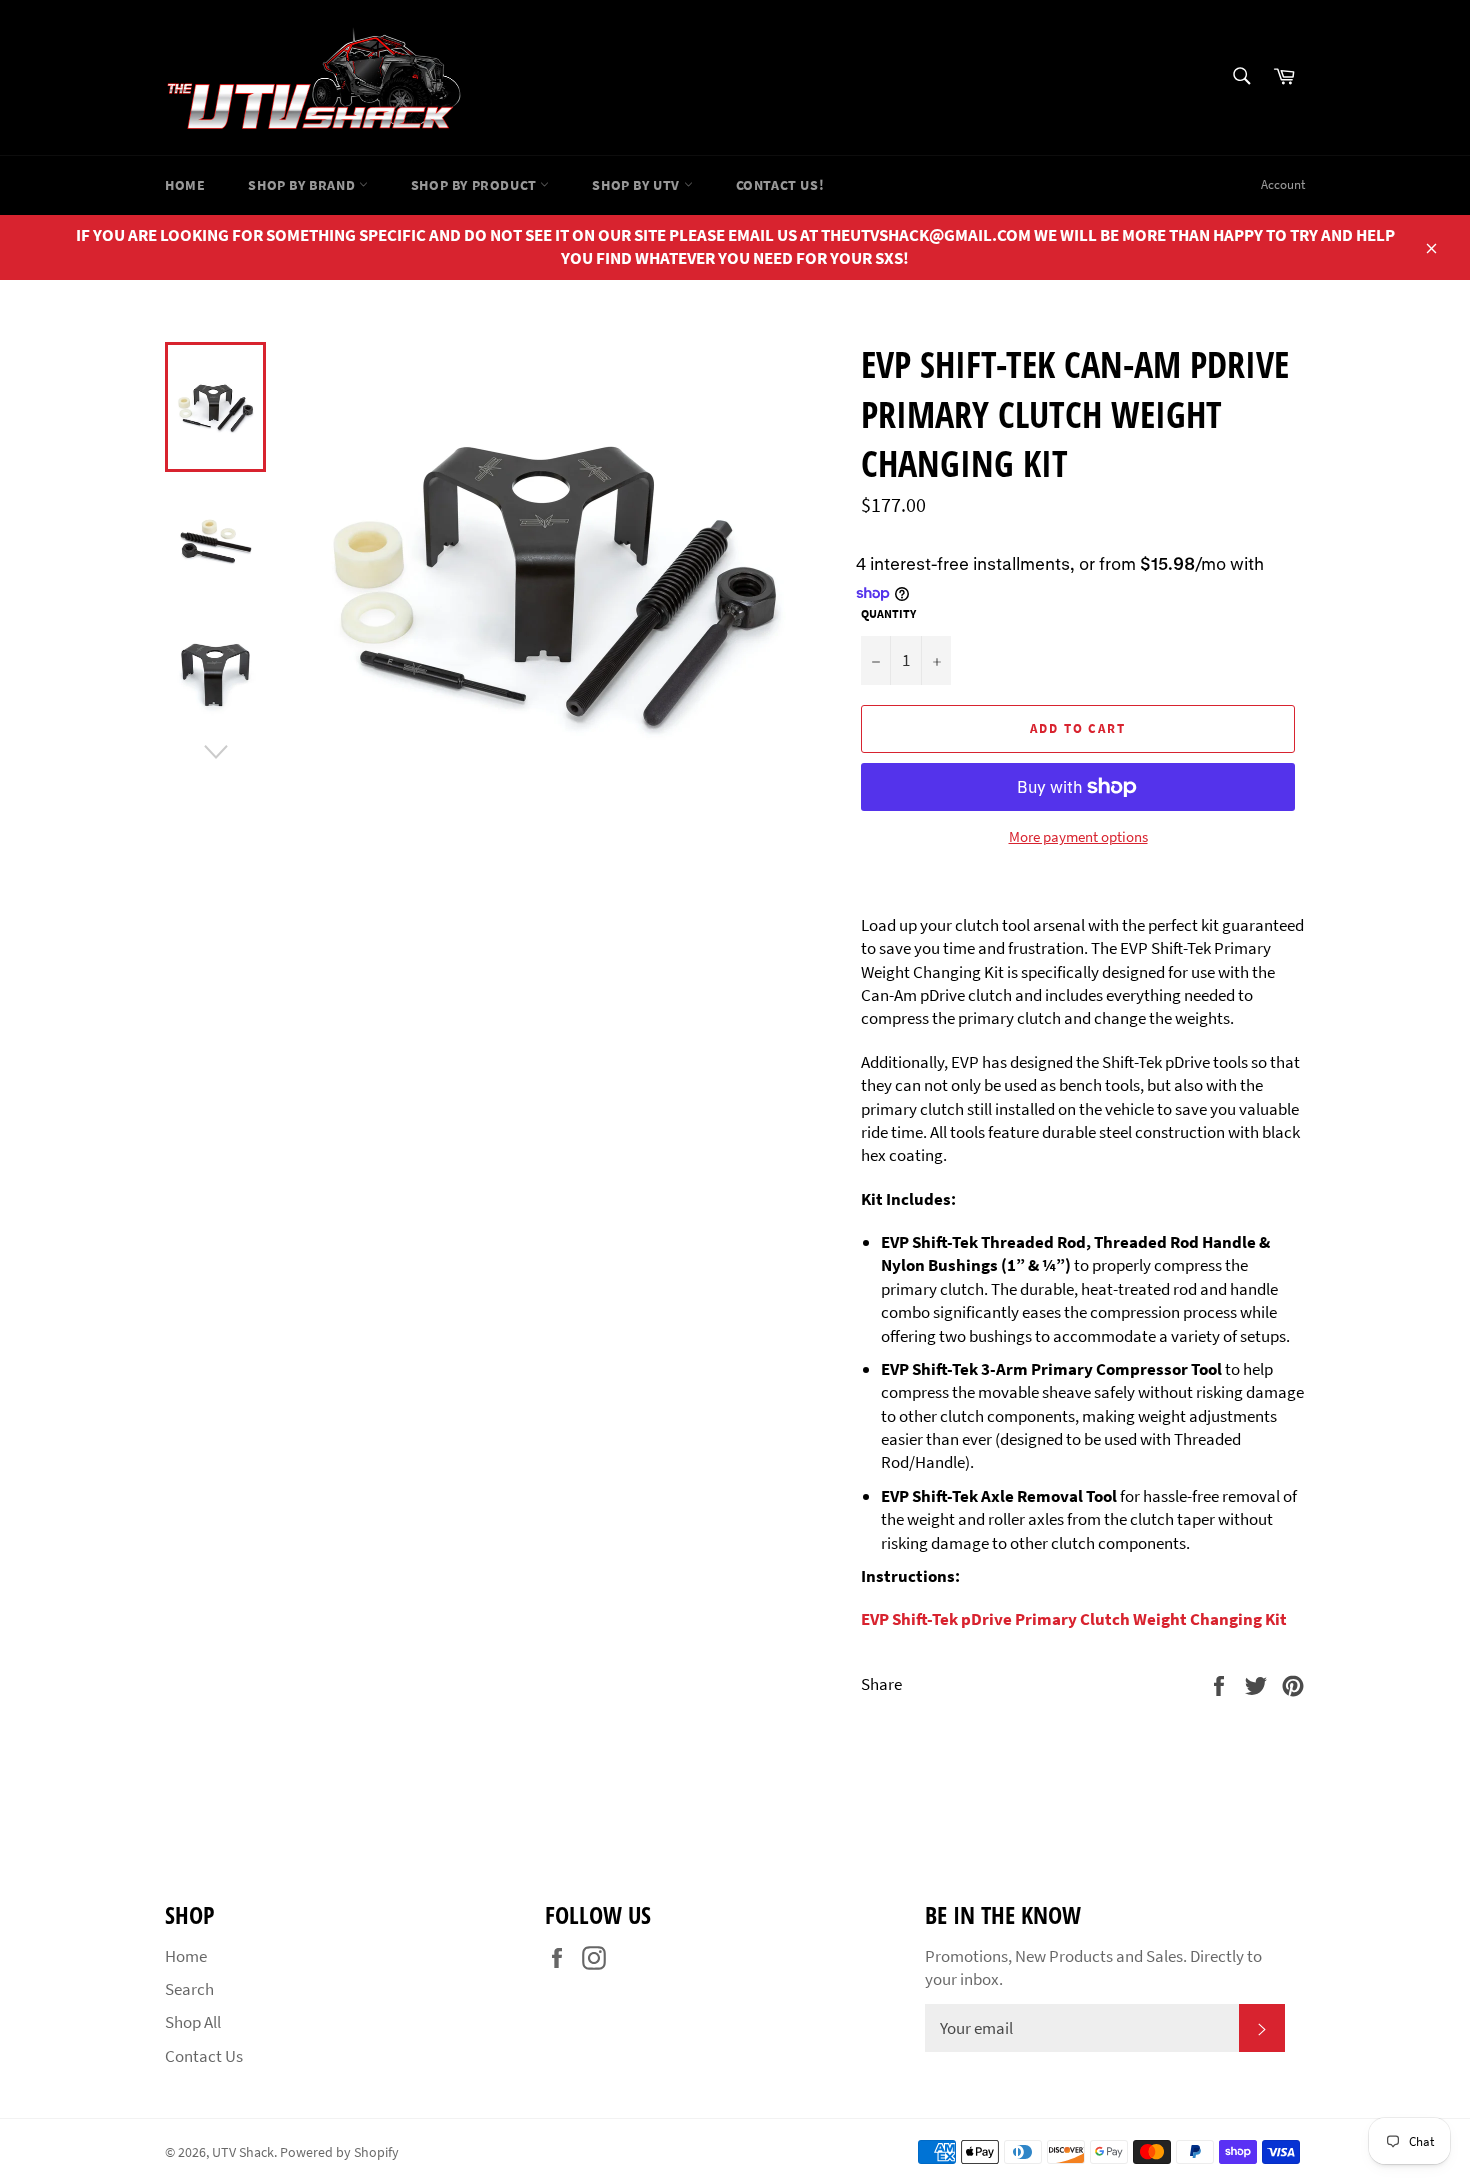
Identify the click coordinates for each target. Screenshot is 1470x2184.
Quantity (888, 613)
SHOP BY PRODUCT (476, 185)
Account (1283, 184)
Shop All (193, 2022)
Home (185, 185)
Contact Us (204, 2056)
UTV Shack (243, 2152)
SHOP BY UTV (637, 185)
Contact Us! (780, 185)
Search (189, 1989)
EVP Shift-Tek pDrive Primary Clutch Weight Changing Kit (1074, 1619)
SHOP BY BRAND (303, 185)
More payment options (1078, 836)
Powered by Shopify (339, 2152)
